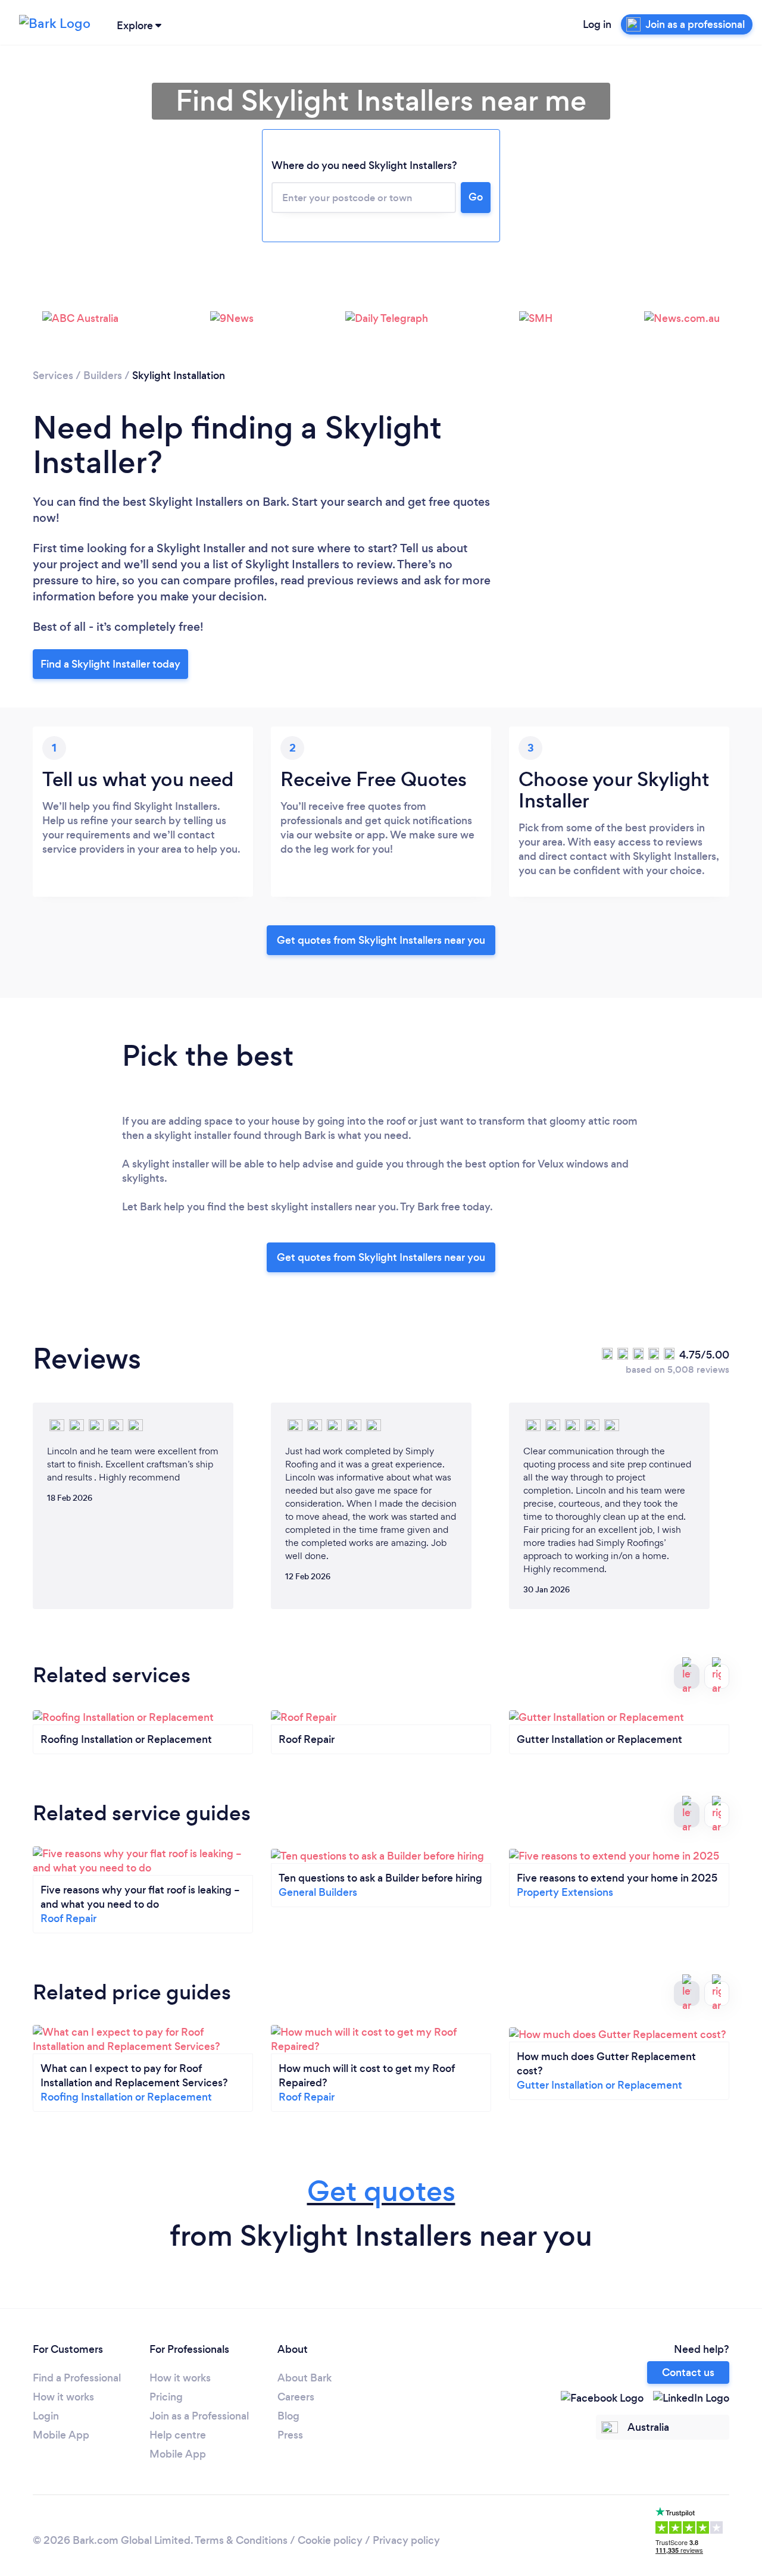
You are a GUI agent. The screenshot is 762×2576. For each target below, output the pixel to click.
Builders (103, 375)
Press (290, 2435)
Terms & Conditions (241, 2540)
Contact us (688, 2372)
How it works (63, 2397)
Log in (597, 24)
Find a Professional (77, 2378)
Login (46, 2416)
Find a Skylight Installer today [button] (110, 664)
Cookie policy (330, 2540)
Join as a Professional (199, 2416)
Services (53, 375)
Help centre (178, 2435)
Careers (296, 2397)
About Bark (305, 2378)
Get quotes (381, 2191)
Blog (288, 2416)
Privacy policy (406, 2540)
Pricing (166, 2397)
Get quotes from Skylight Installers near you (381, 940)
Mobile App (61, 2435)
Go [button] (476, 197)
